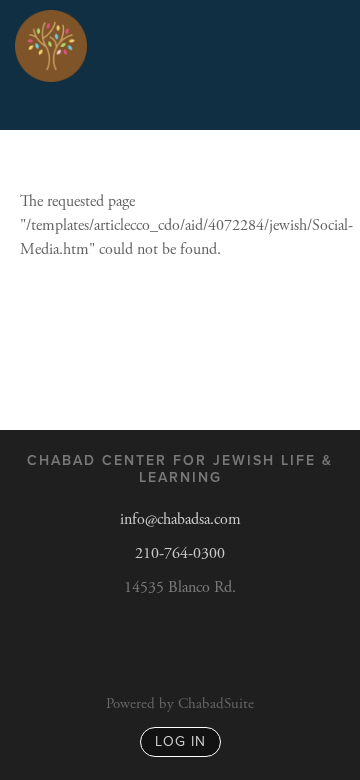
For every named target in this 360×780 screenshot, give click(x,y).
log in (180, 741)
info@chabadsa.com (180, 519)
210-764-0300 (180, 553)
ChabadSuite (216, 703)
